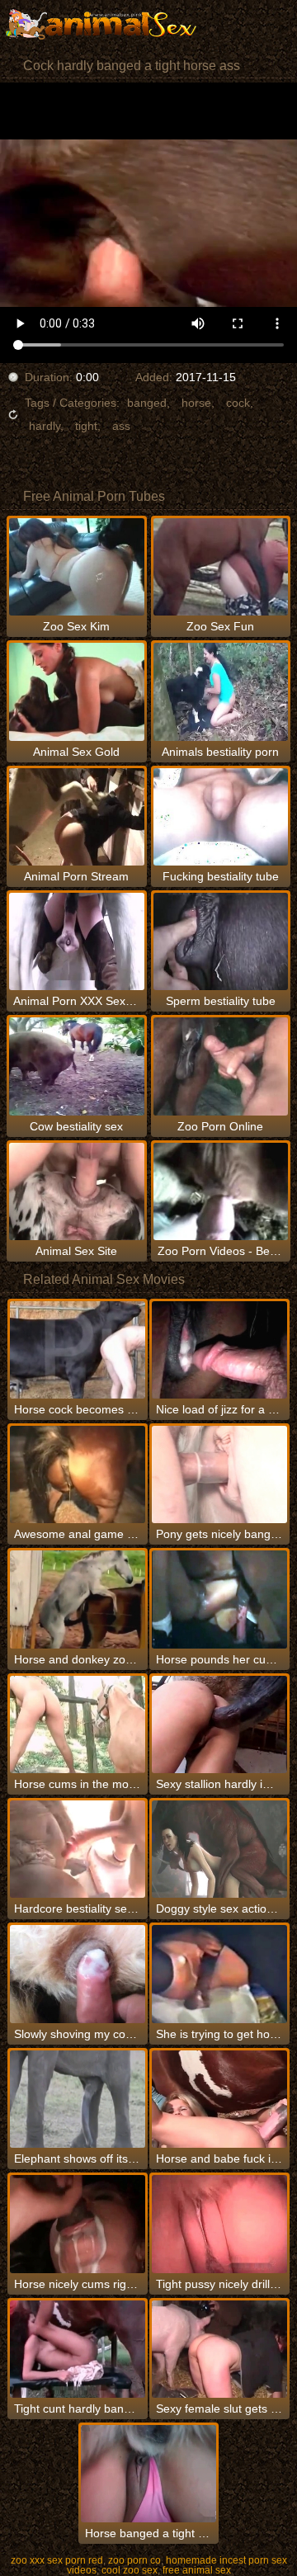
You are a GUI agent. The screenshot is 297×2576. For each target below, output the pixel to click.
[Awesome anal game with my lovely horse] (78, 1474)
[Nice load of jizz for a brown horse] (219, 1350)
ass (121, 426)
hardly (45, 426)
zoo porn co (134, 2560)
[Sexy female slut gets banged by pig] (219, 2349)
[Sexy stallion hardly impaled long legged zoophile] (219, 1724)
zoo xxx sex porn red (57, 2560)
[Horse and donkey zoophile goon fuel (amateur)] (78, 1599)
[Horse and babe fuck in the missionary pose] (219, 2099)
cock (238, 403)
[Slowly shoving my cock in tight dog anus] (78, 1974)
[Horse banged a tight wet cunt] (148, 2474)
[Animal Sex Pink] (99, 25)
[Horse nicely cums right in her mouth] (78, 2224)
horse (196, 403)
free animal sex (197, 2570)
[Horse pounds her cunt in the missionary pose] (219, 1599)
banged (147, 403)
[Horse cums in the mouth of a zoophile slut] (78, 1724)
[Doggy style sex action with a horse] (219, 1849)
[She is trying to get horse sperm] (219, 1974)
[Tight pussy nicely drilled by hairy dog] (219, 2224)
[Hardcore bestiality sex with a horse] (78, 1849)
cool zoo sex (130, 2570)
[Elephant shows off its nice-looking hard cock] (78, 2099)
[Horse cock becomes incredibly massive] (78, 1350)
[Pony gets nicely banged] (219, 1474)
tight (86, 426)
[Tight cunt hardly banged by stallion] (78, 2349)
